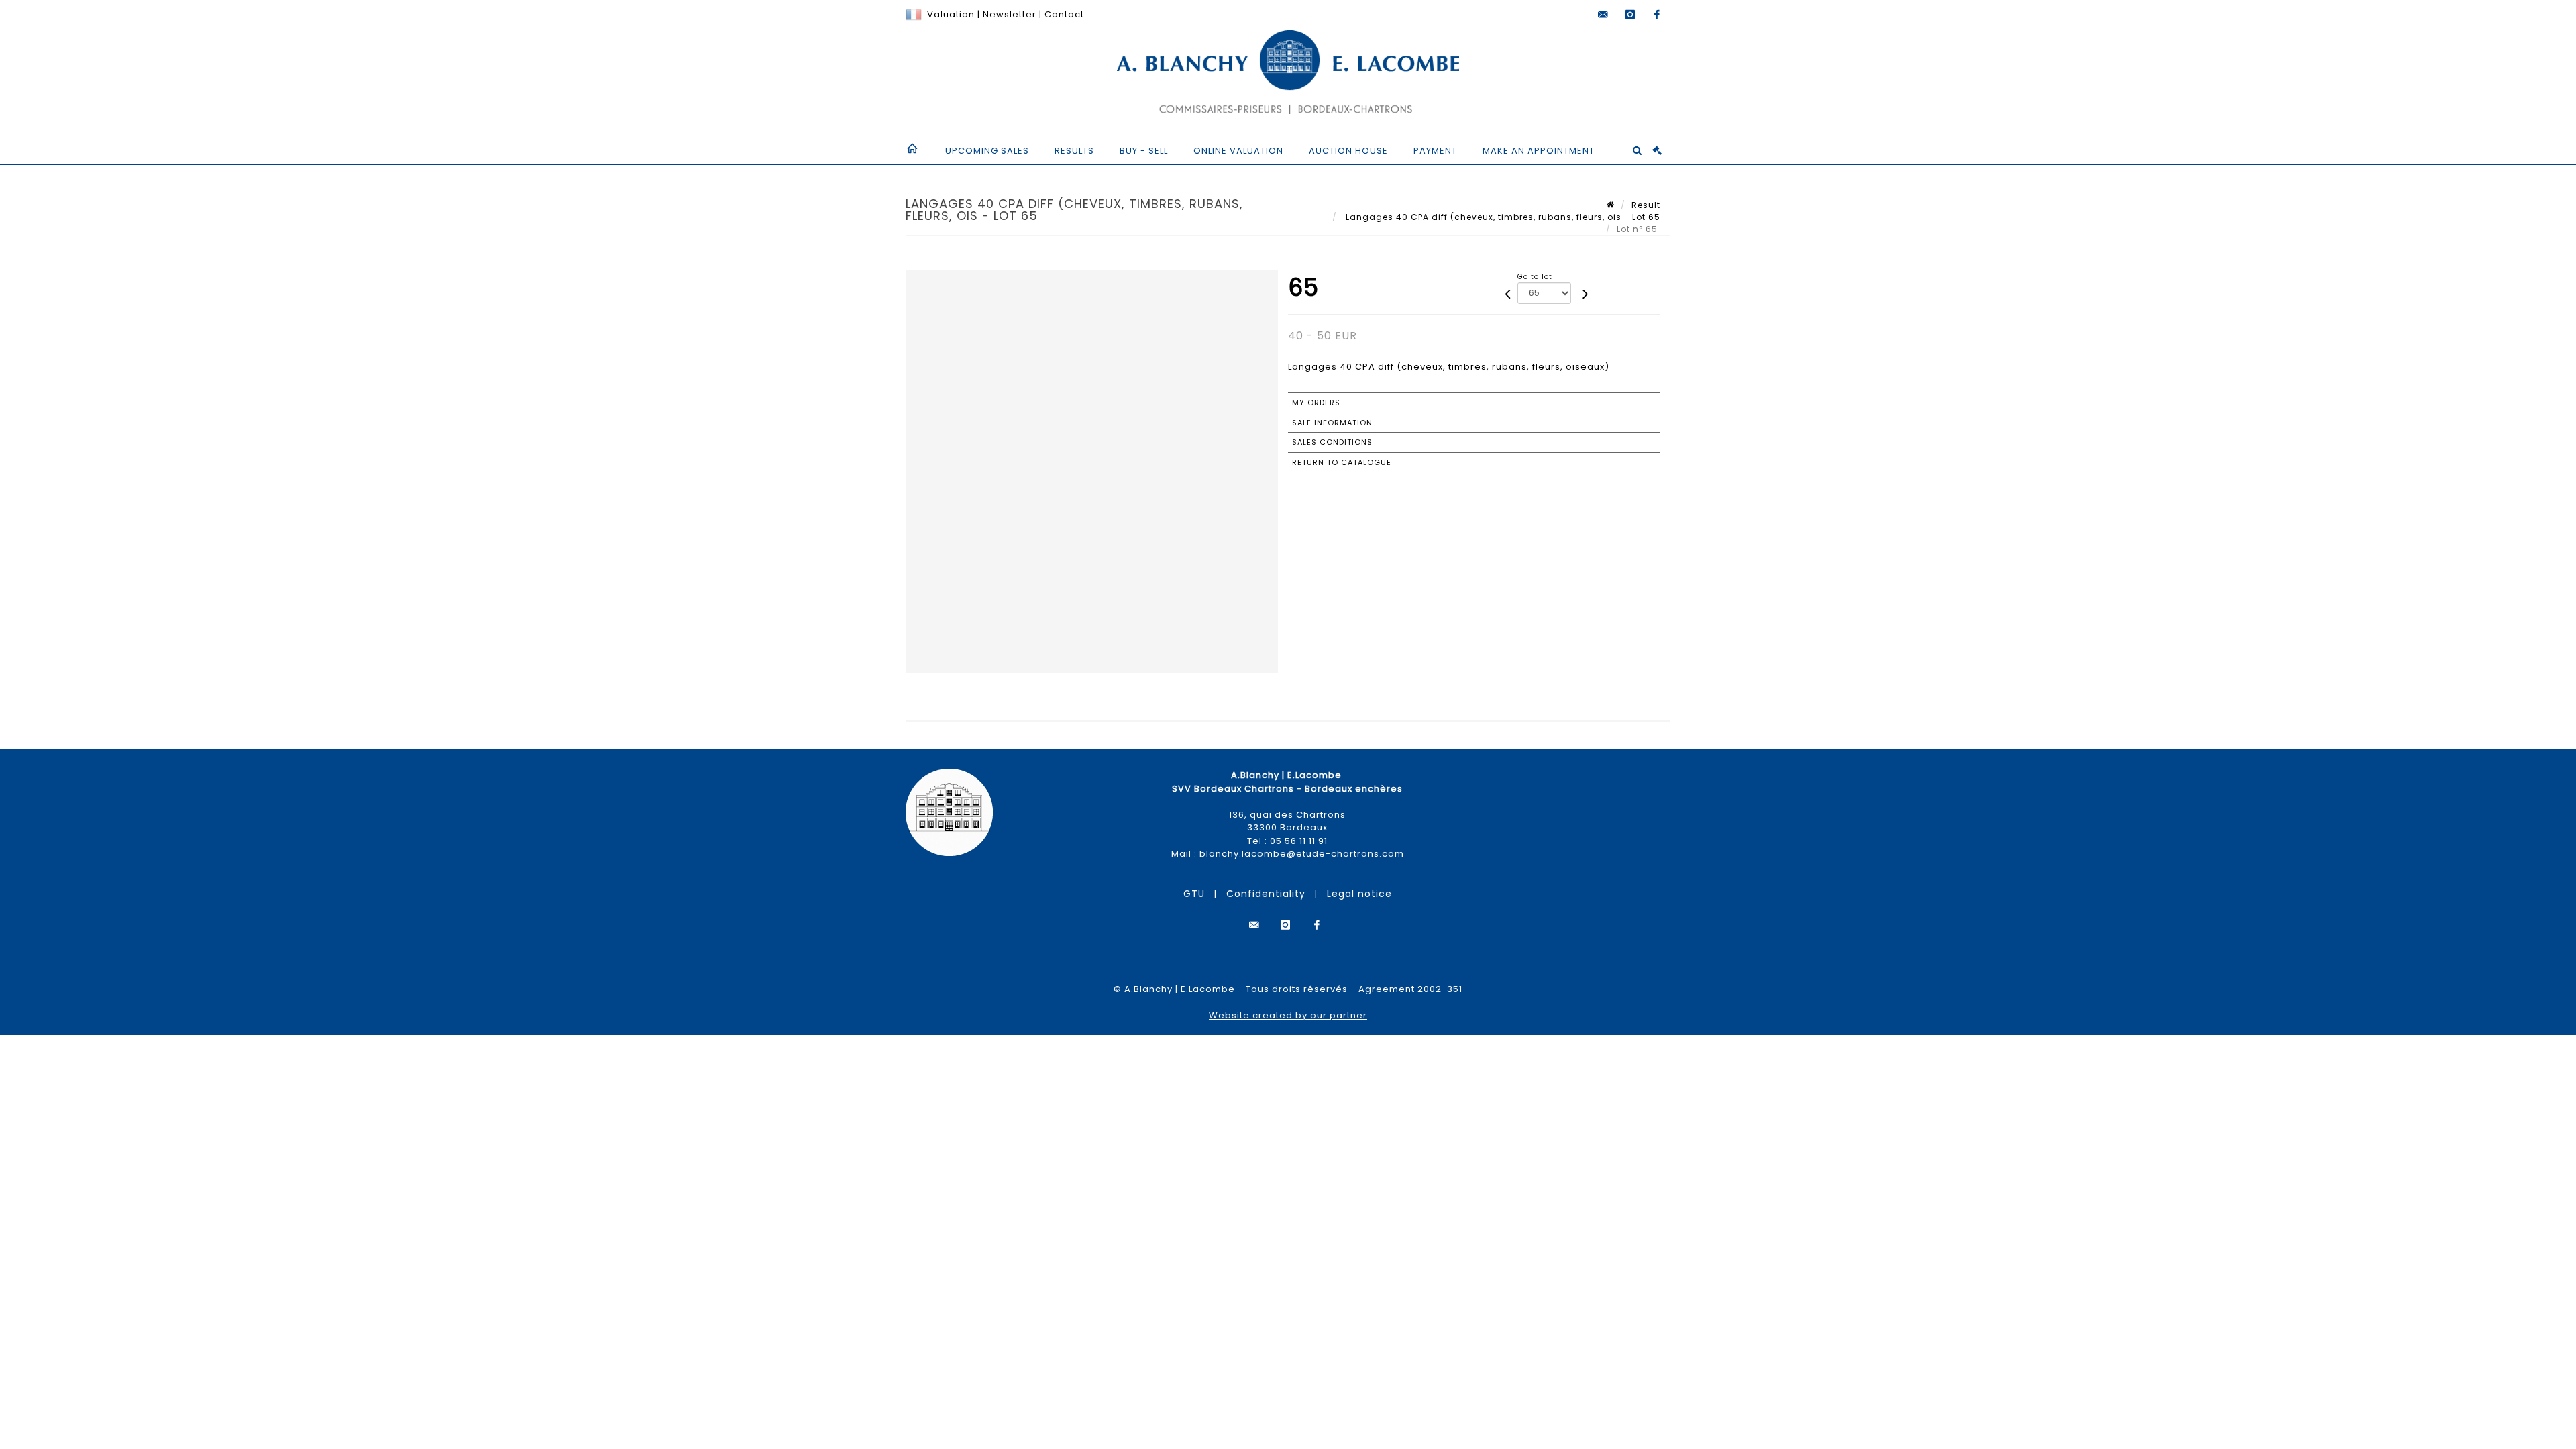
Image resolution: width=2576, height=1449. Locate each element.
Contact (1064, 14)
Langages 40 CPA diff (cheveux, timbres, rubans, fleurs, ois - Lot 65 (1502, 217)
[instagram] (1630, 15)
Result (1646, 205)
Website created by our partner (1288, 1015)
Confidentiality (1266, 894)
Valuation (951, 14)
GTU (1194, 894)
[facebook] (1657, 15)
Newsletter (1008, 14)
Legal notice (1359, 894)
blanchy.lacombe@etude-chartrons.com (1302, 854)
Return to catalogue (1342, 462)
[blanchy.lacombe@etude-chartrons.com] (1603, 15)
